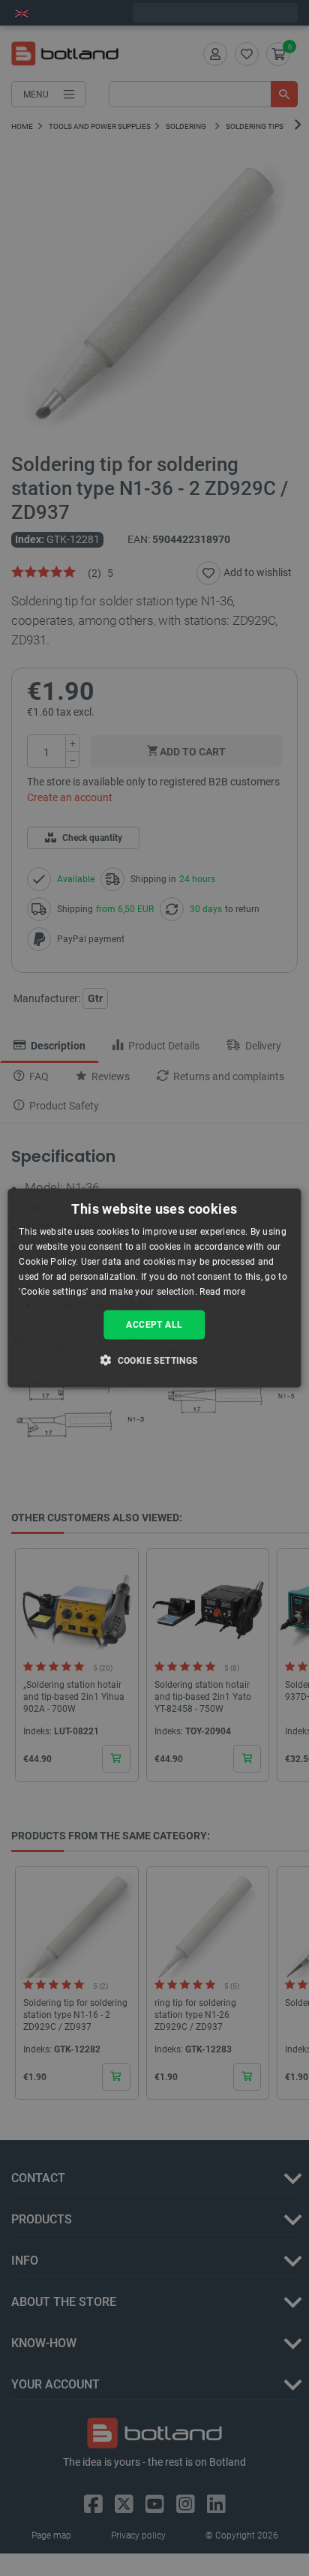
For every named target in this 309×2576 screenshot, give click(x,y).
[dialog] (154, 1288)
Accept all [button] (154, 1325)
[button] (154, 1359)
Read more (222, 1291)
